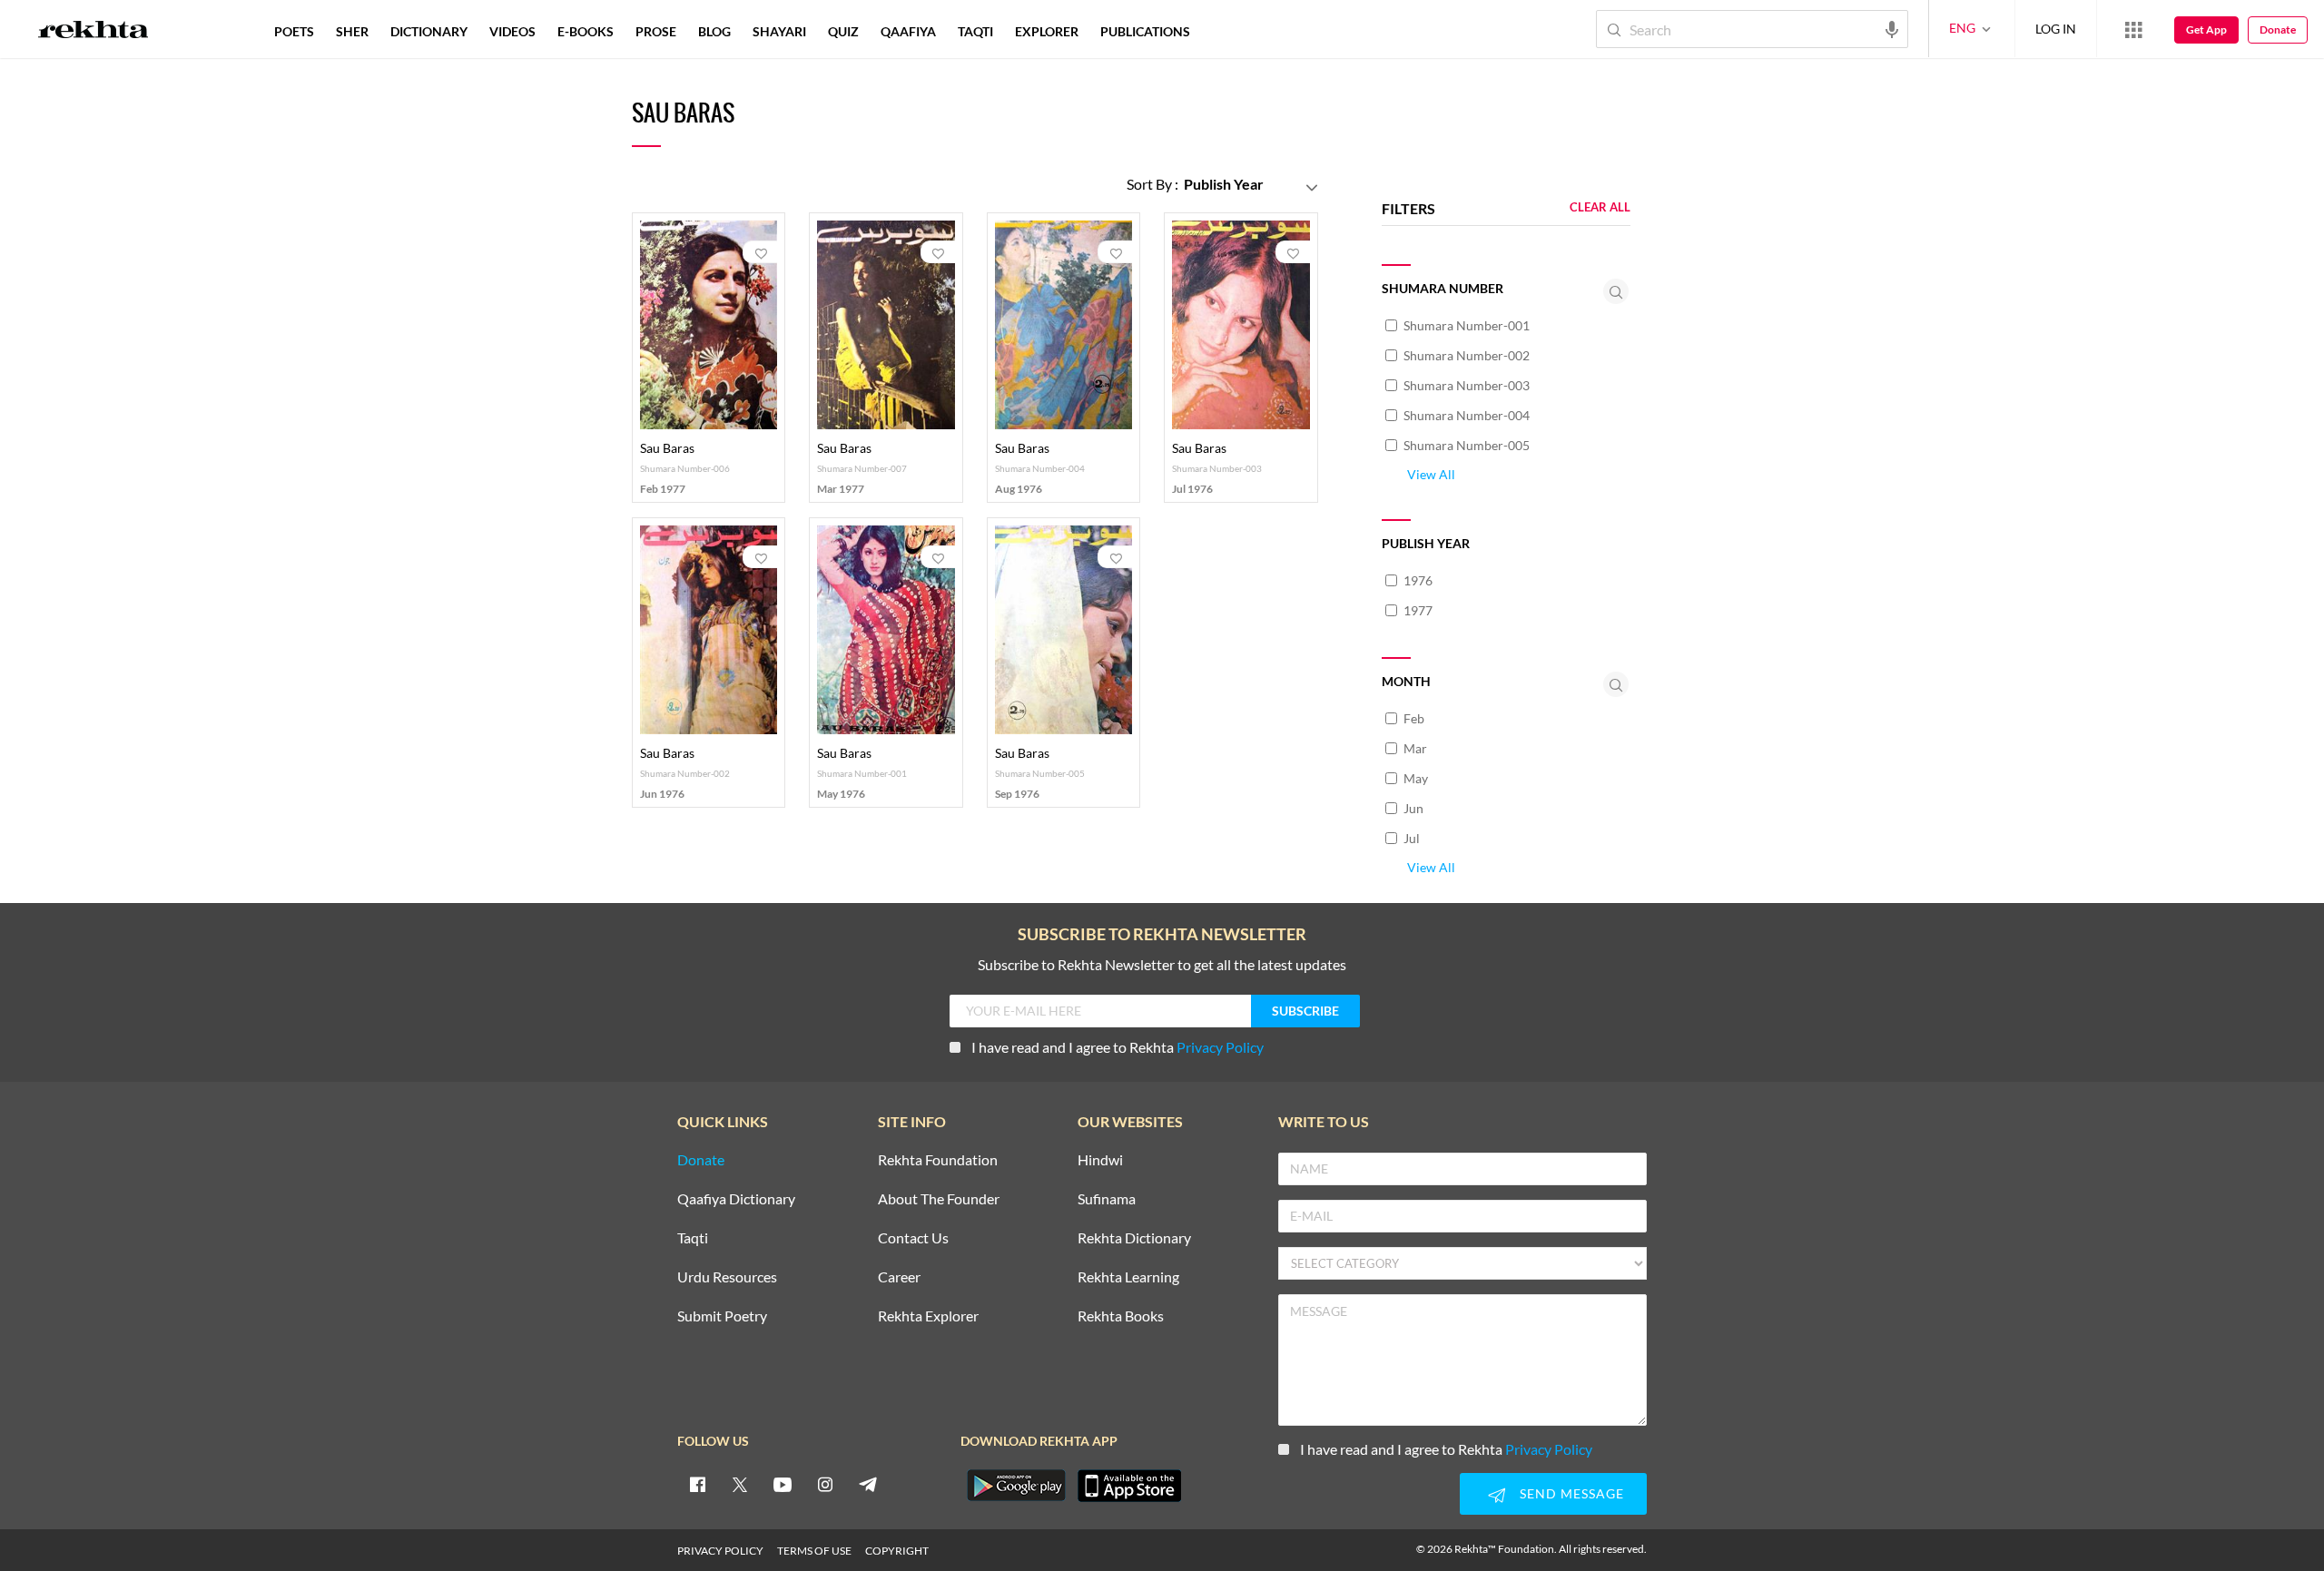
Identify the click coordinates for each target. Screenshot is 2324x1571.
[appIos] (1129, 1486)
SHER (352, 31)
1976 (1418, 580)
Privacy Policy (1220, 1047)
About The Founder (939, 1199)
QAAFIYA (908, 31)
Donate (2278, 29)
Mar (1415, 748)
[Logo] (94, 32)
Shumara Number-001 (1467, 325)
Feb (1414, 718)
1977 (1418, 610)
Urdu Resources (727, 1277)
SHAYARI (779, 31)
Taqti (693, 1238)
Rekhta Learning (1128, 1277)
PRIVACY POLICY (720, 1551)
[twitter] (740, 1484)
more (1231, 31)
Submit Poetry (722, 1316)
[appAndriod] (1016, 1486)
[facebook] (697, 1484)
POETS (294, 31)
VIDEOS (512, 31)
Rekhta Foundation (938, 1160)
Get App (2206, 29)
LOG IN (2056, 29)
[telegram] (868, 1484)
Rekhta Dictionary (1134, 1238)
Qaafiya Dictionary (736, 1199)
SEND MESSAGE (1572, 1493)
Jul (1412, 838)
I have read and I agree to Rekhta (1118, 1047)
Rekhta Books (1121, 1316)
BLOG (714, 31)
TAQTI (975, 31)
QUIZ (843, 31)
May (1416, 778)
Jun (1413, 808)
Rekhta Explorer (928, 1316)
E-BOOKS (586, 31)
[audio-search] (1892, 28)
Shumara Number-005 (1467, 445)
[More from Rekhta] (2133, 29)
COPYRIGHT (897, 1551)
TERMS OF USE (814, 1551)
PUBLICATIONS (1145, 31)
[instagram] (825, 1484)
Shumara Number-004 (1467, 415)
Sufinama (1107, 1199)
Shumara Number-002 (1467, 355)
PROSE (656, 31)
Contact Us (913, 1238)
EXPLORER (1047, 31)
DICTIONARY (429, 31)
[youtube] (783, 1484)
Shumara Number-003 (1467, 385)
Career (899, 1277)
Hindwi (1100, 1160)
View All (1431, 475)
